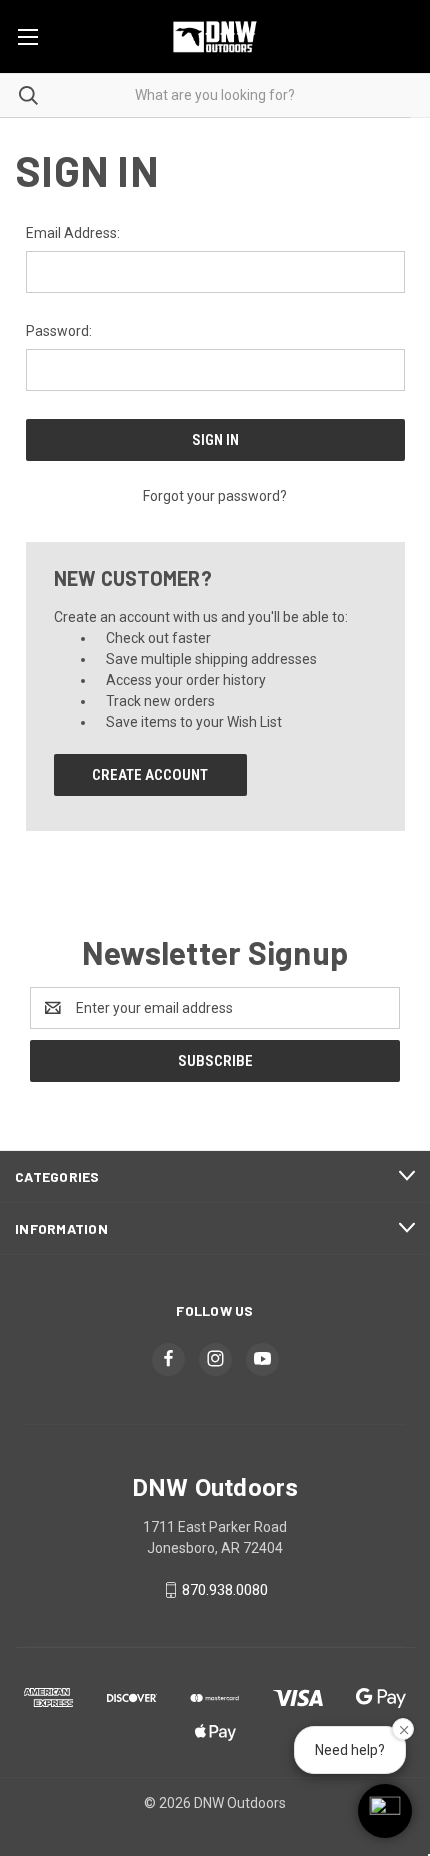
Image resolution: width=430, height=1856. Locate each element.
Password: (59, 331)
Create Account (150, 775)
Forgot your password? (215, 496)
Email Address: (73, 233)
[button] (385, 1811)
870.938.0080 (225, 1590)
